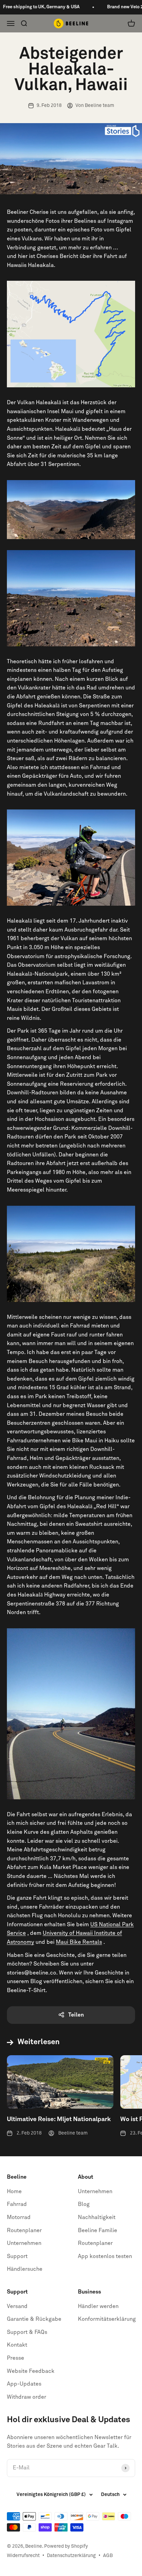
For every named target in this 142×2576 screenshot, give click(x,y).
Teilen (76, 2015)
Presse (16, 2358)
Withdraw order (27, 2397)
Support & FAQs (27, 2332)
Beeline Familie (98, 2230)
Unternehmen (24, 2243)
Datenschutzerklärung (71, 2556)
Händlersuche (25, 2269)
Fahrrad (17, 2204)
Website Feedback (31, 2371)
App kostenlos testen (105, 2256)
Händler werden (98, 2306)
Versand (17, 2306)
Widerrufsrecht (23, 2556)
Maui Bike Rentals (79, 1942)
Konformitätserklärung (107, 2319)
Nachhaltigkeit (97, 2217)
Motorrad (19, 2217)
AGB (108, 2556)
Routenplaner (24, 2230)
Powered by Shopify (66, 2546)
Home (14, 2191)
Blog (84, 2204)
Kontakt (17, 2345)
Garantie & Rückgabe (34, 2319)
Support (17, 2256)
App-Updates (24, 2384)
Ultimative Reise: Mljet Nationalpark (59, 2119)
